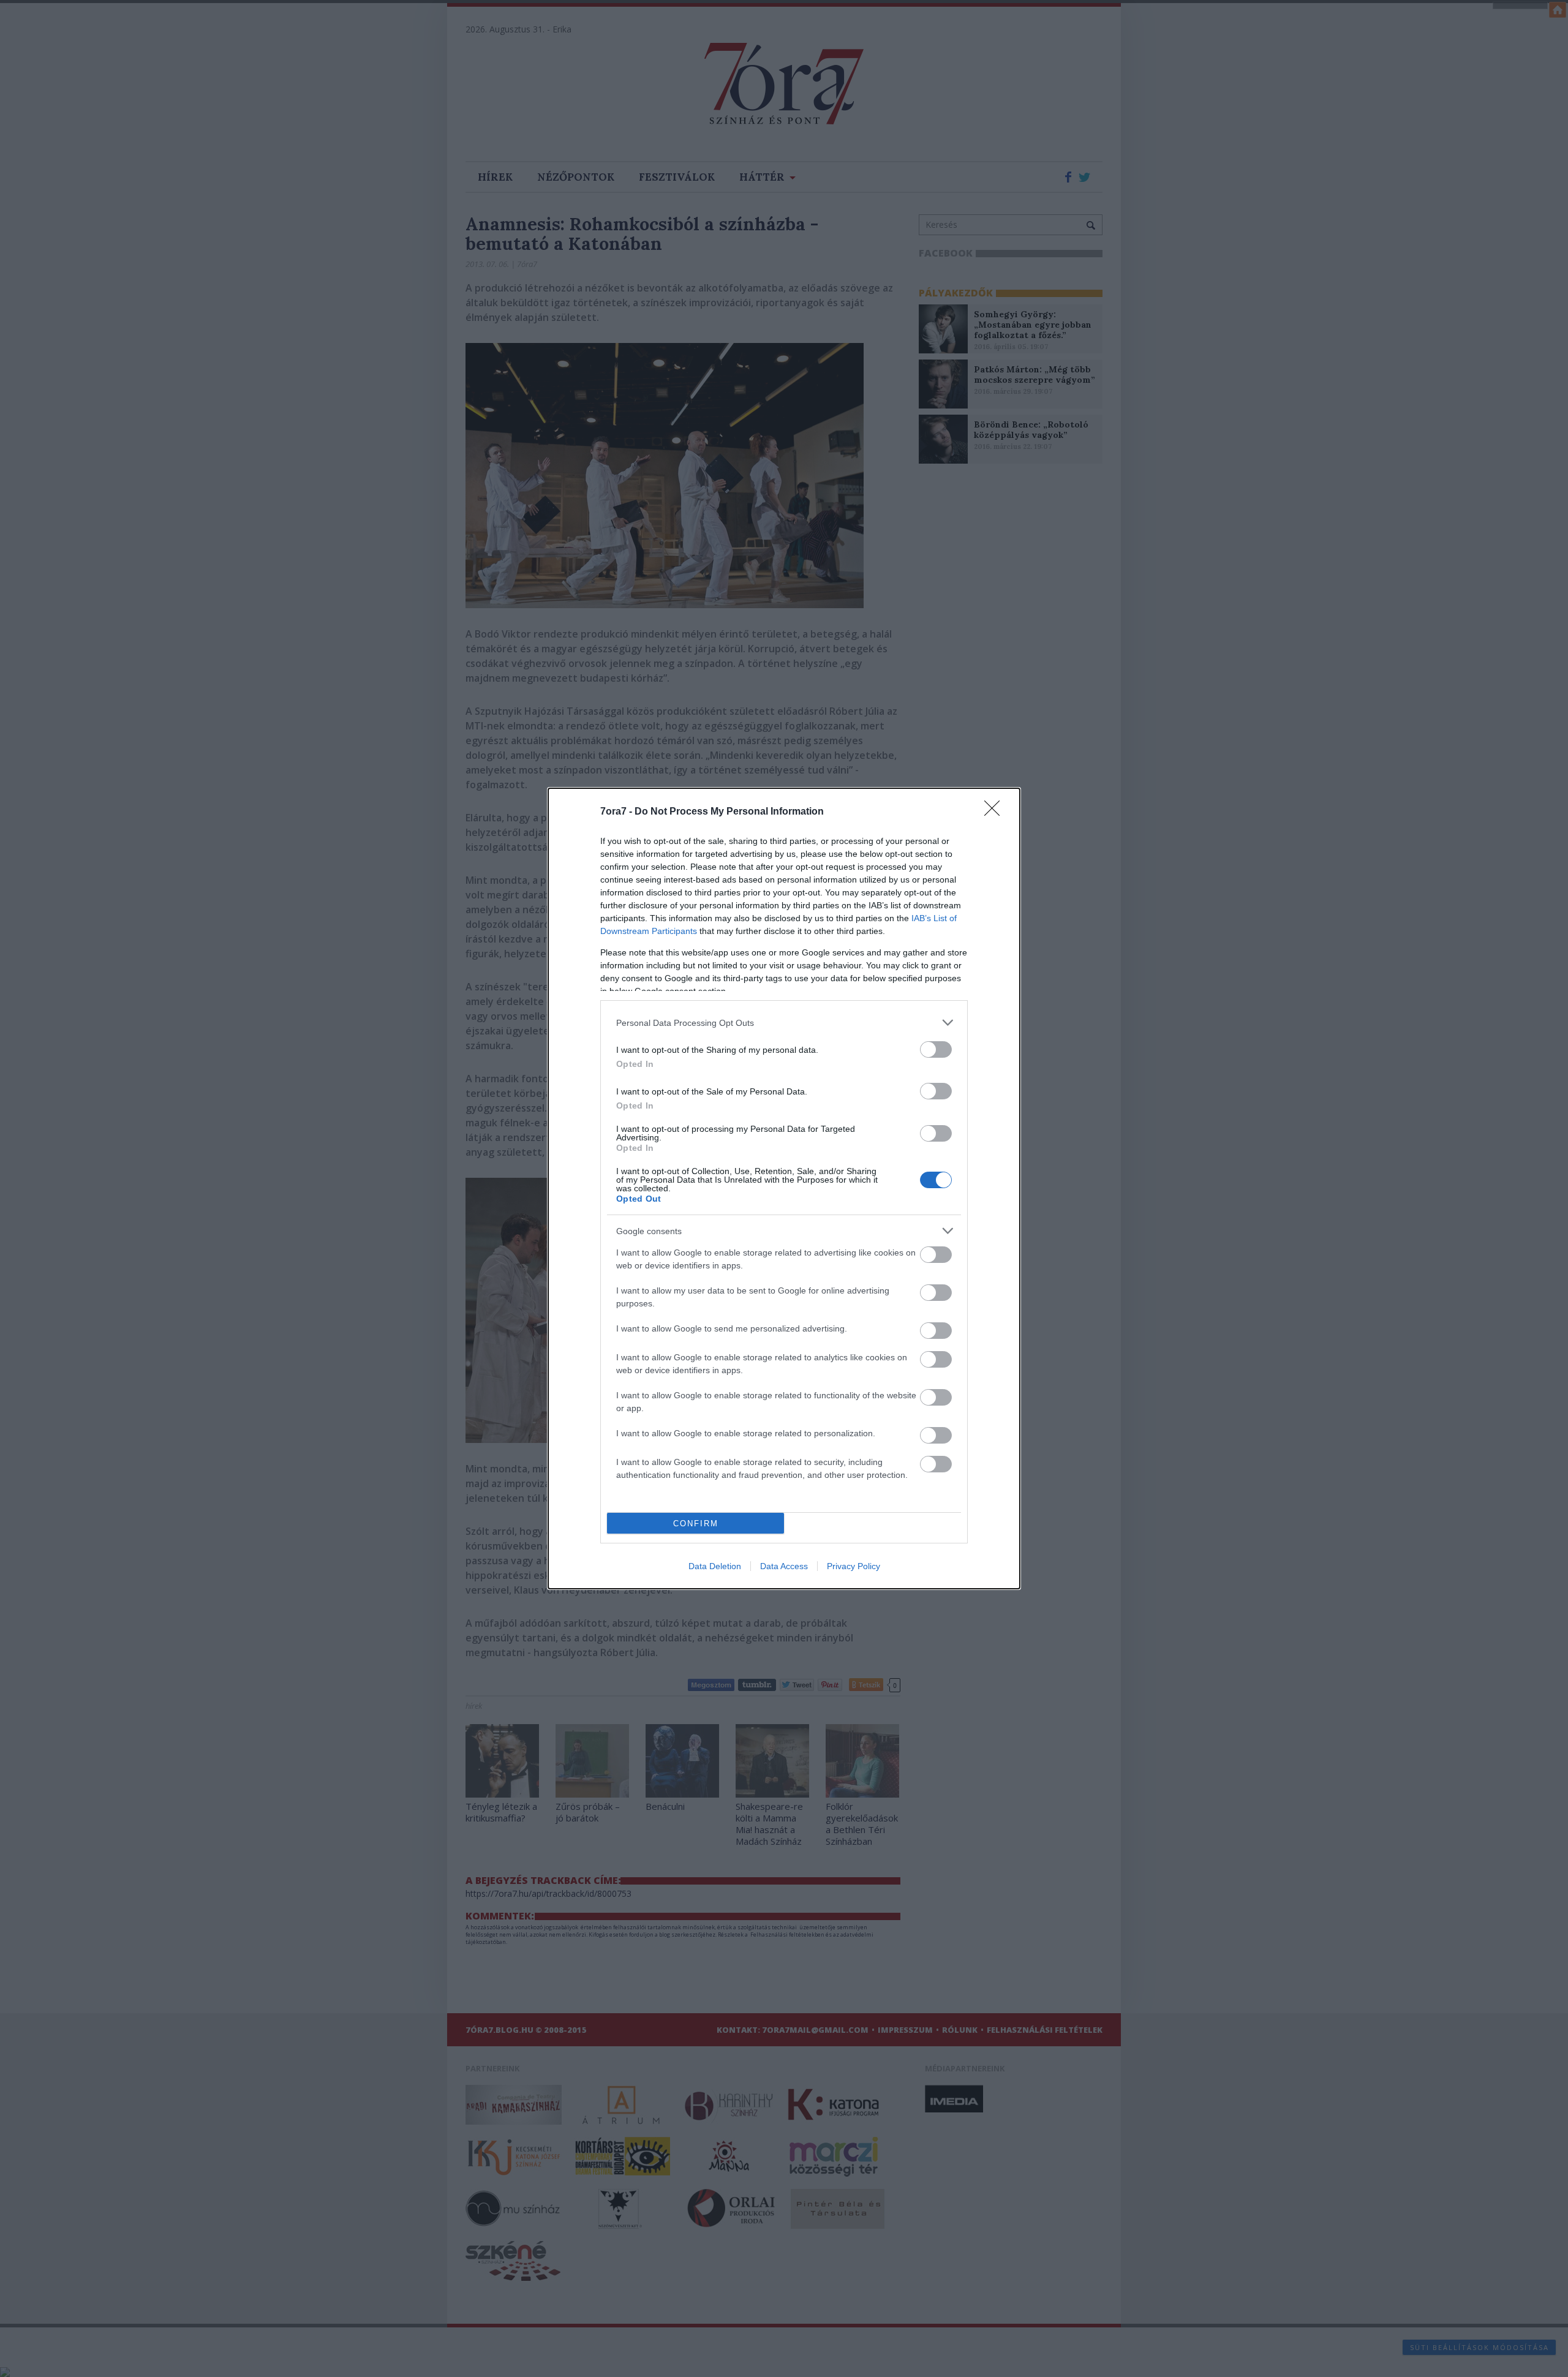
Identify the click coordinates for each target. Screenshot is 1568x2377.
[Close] (996, 812)
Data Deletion (715, 1566)
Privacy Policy (854, 1566)
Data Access (784, 1566)
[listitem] (784, 1023)
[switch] (936, 1049)
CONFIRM (696, 1524)
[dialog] (784, 1188)
